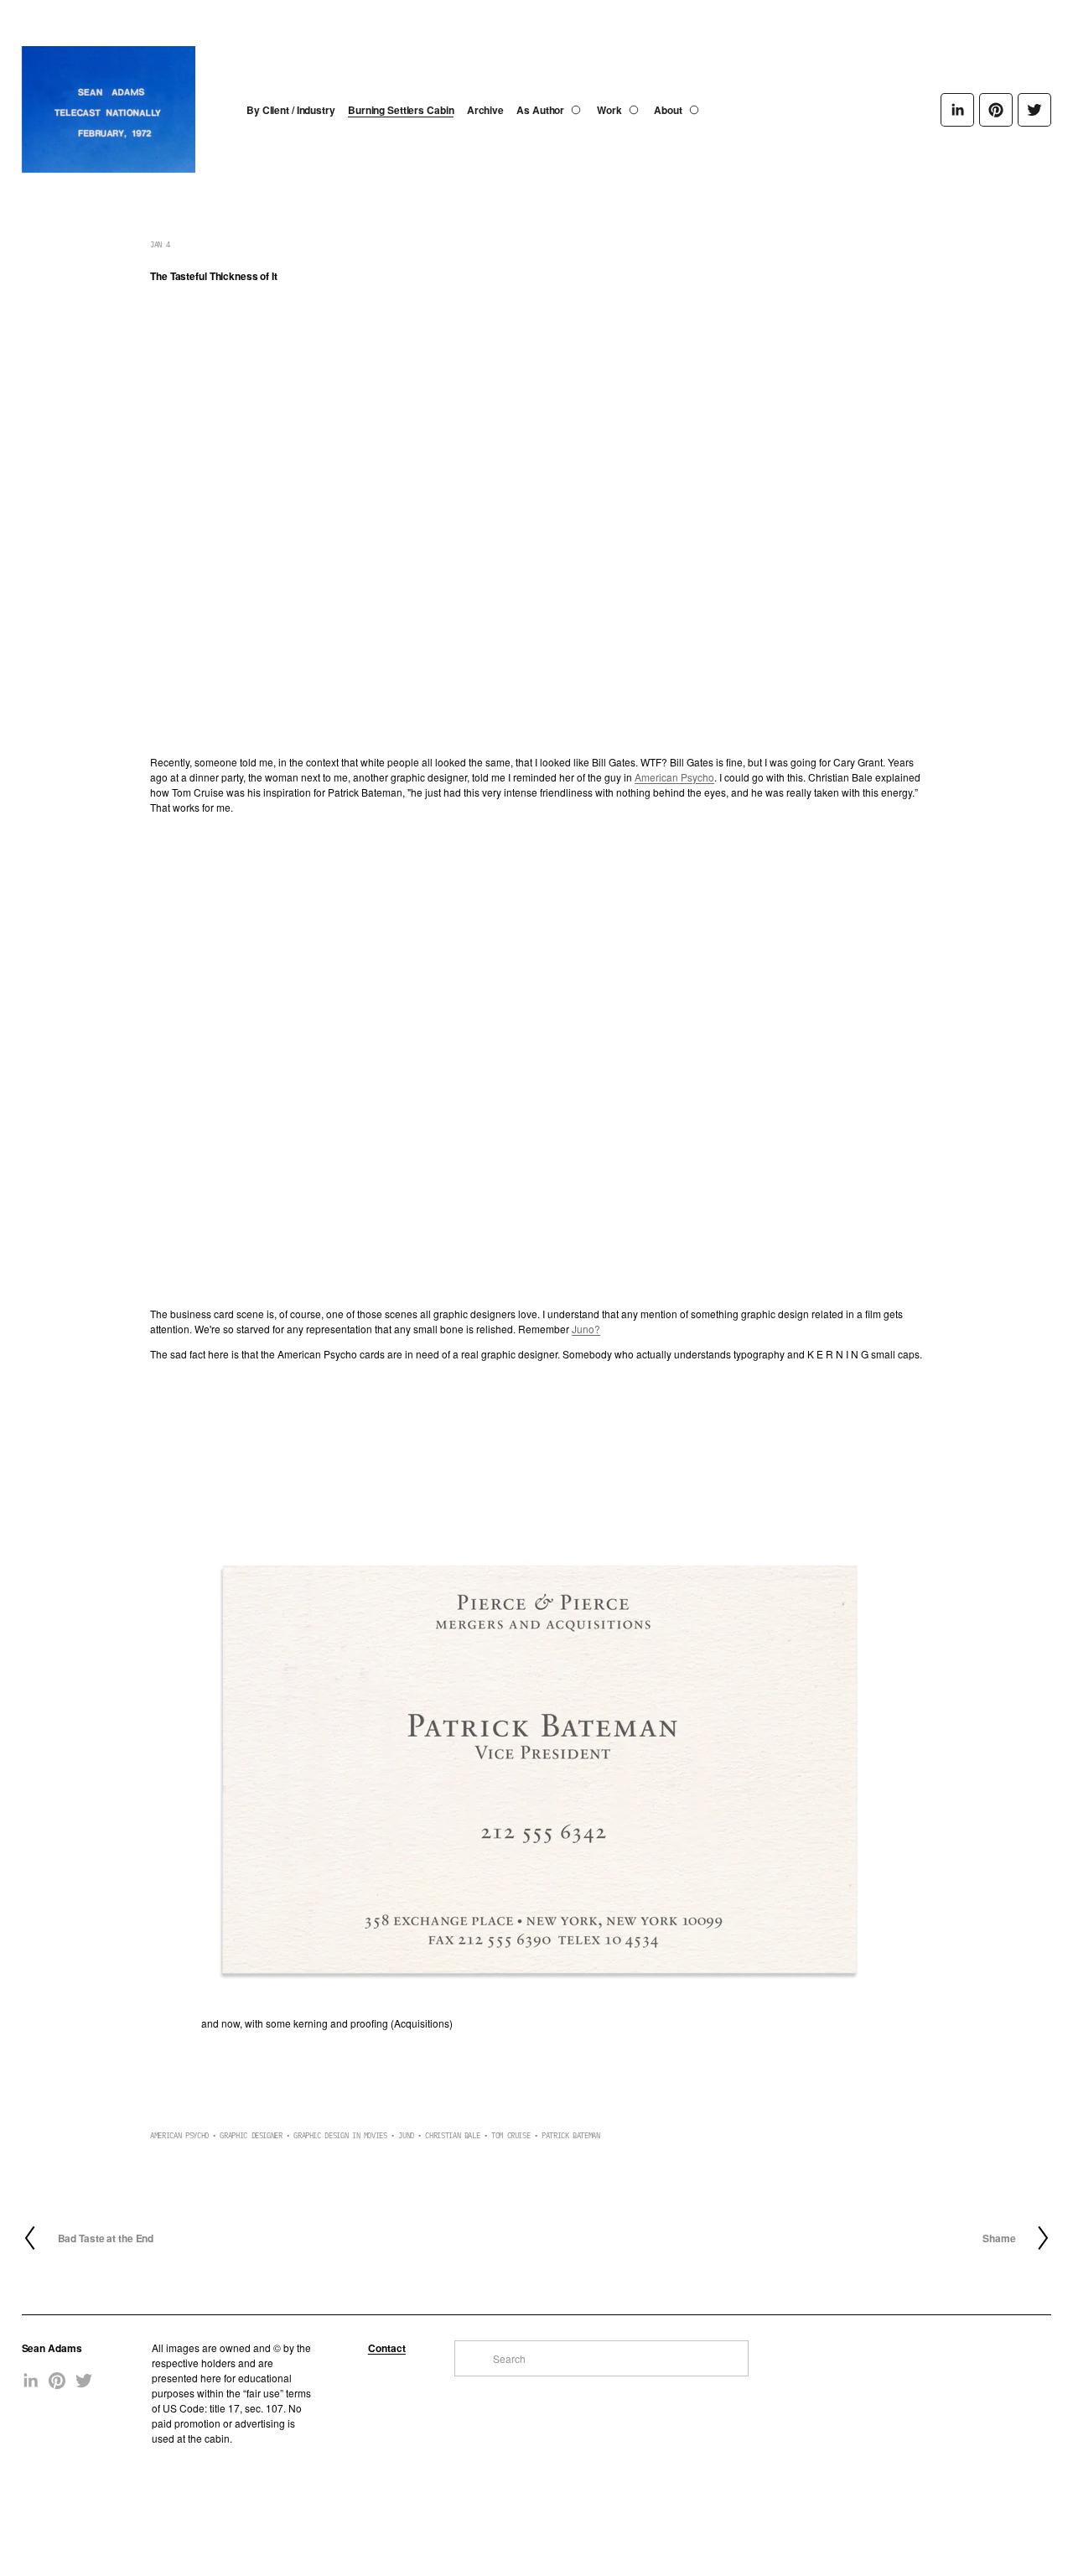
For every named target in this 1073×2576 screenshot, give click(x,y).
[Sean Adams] (957, 110)
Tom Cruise (511, 2135)
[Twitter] (1034, 110)
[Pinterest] (996, 110)
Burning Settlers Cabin (401, 110)
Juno (406, 2135)
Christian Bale (452, 2135)
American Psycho (674, 777)
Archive (485, 110)
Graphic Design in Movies (340, 2135)
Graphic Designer (251, 2135)
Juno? (586, 1329)
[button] (246, 1455)
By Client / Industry (291, 110)
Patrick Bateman (571, 2135)
